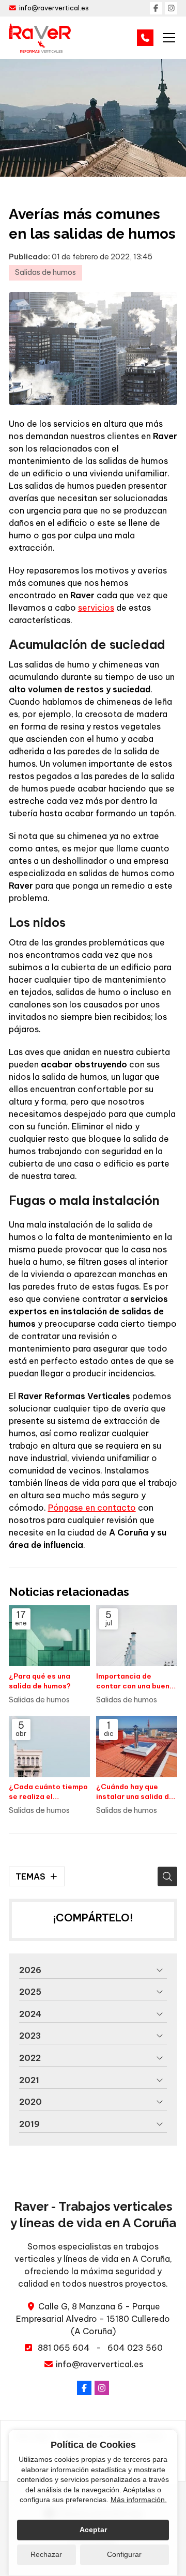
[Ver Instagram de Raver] (171, 8)
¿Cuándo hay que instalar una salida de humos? (135, 1792)
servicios (96, 608)
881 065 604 (64, 2348)
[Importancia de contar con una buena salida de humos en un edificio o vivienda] (137, 1636)
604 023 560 (135, 2348)
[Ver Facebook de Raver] (156, 8)
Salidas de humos (45, 272)
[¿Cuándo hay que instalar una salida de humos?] (137, 1746)
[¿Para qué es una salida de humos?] (49, 1636)
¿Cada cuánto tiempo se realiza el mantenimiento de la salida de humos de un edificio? (48, 1792)
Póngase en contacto (92, 1508)
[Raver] (40, 38)
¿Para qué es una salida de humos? (40, 1681)
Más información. (139, 2500)
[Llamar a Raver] (145, 38)
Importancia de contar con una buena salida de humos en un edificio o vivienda (135, 1681)
